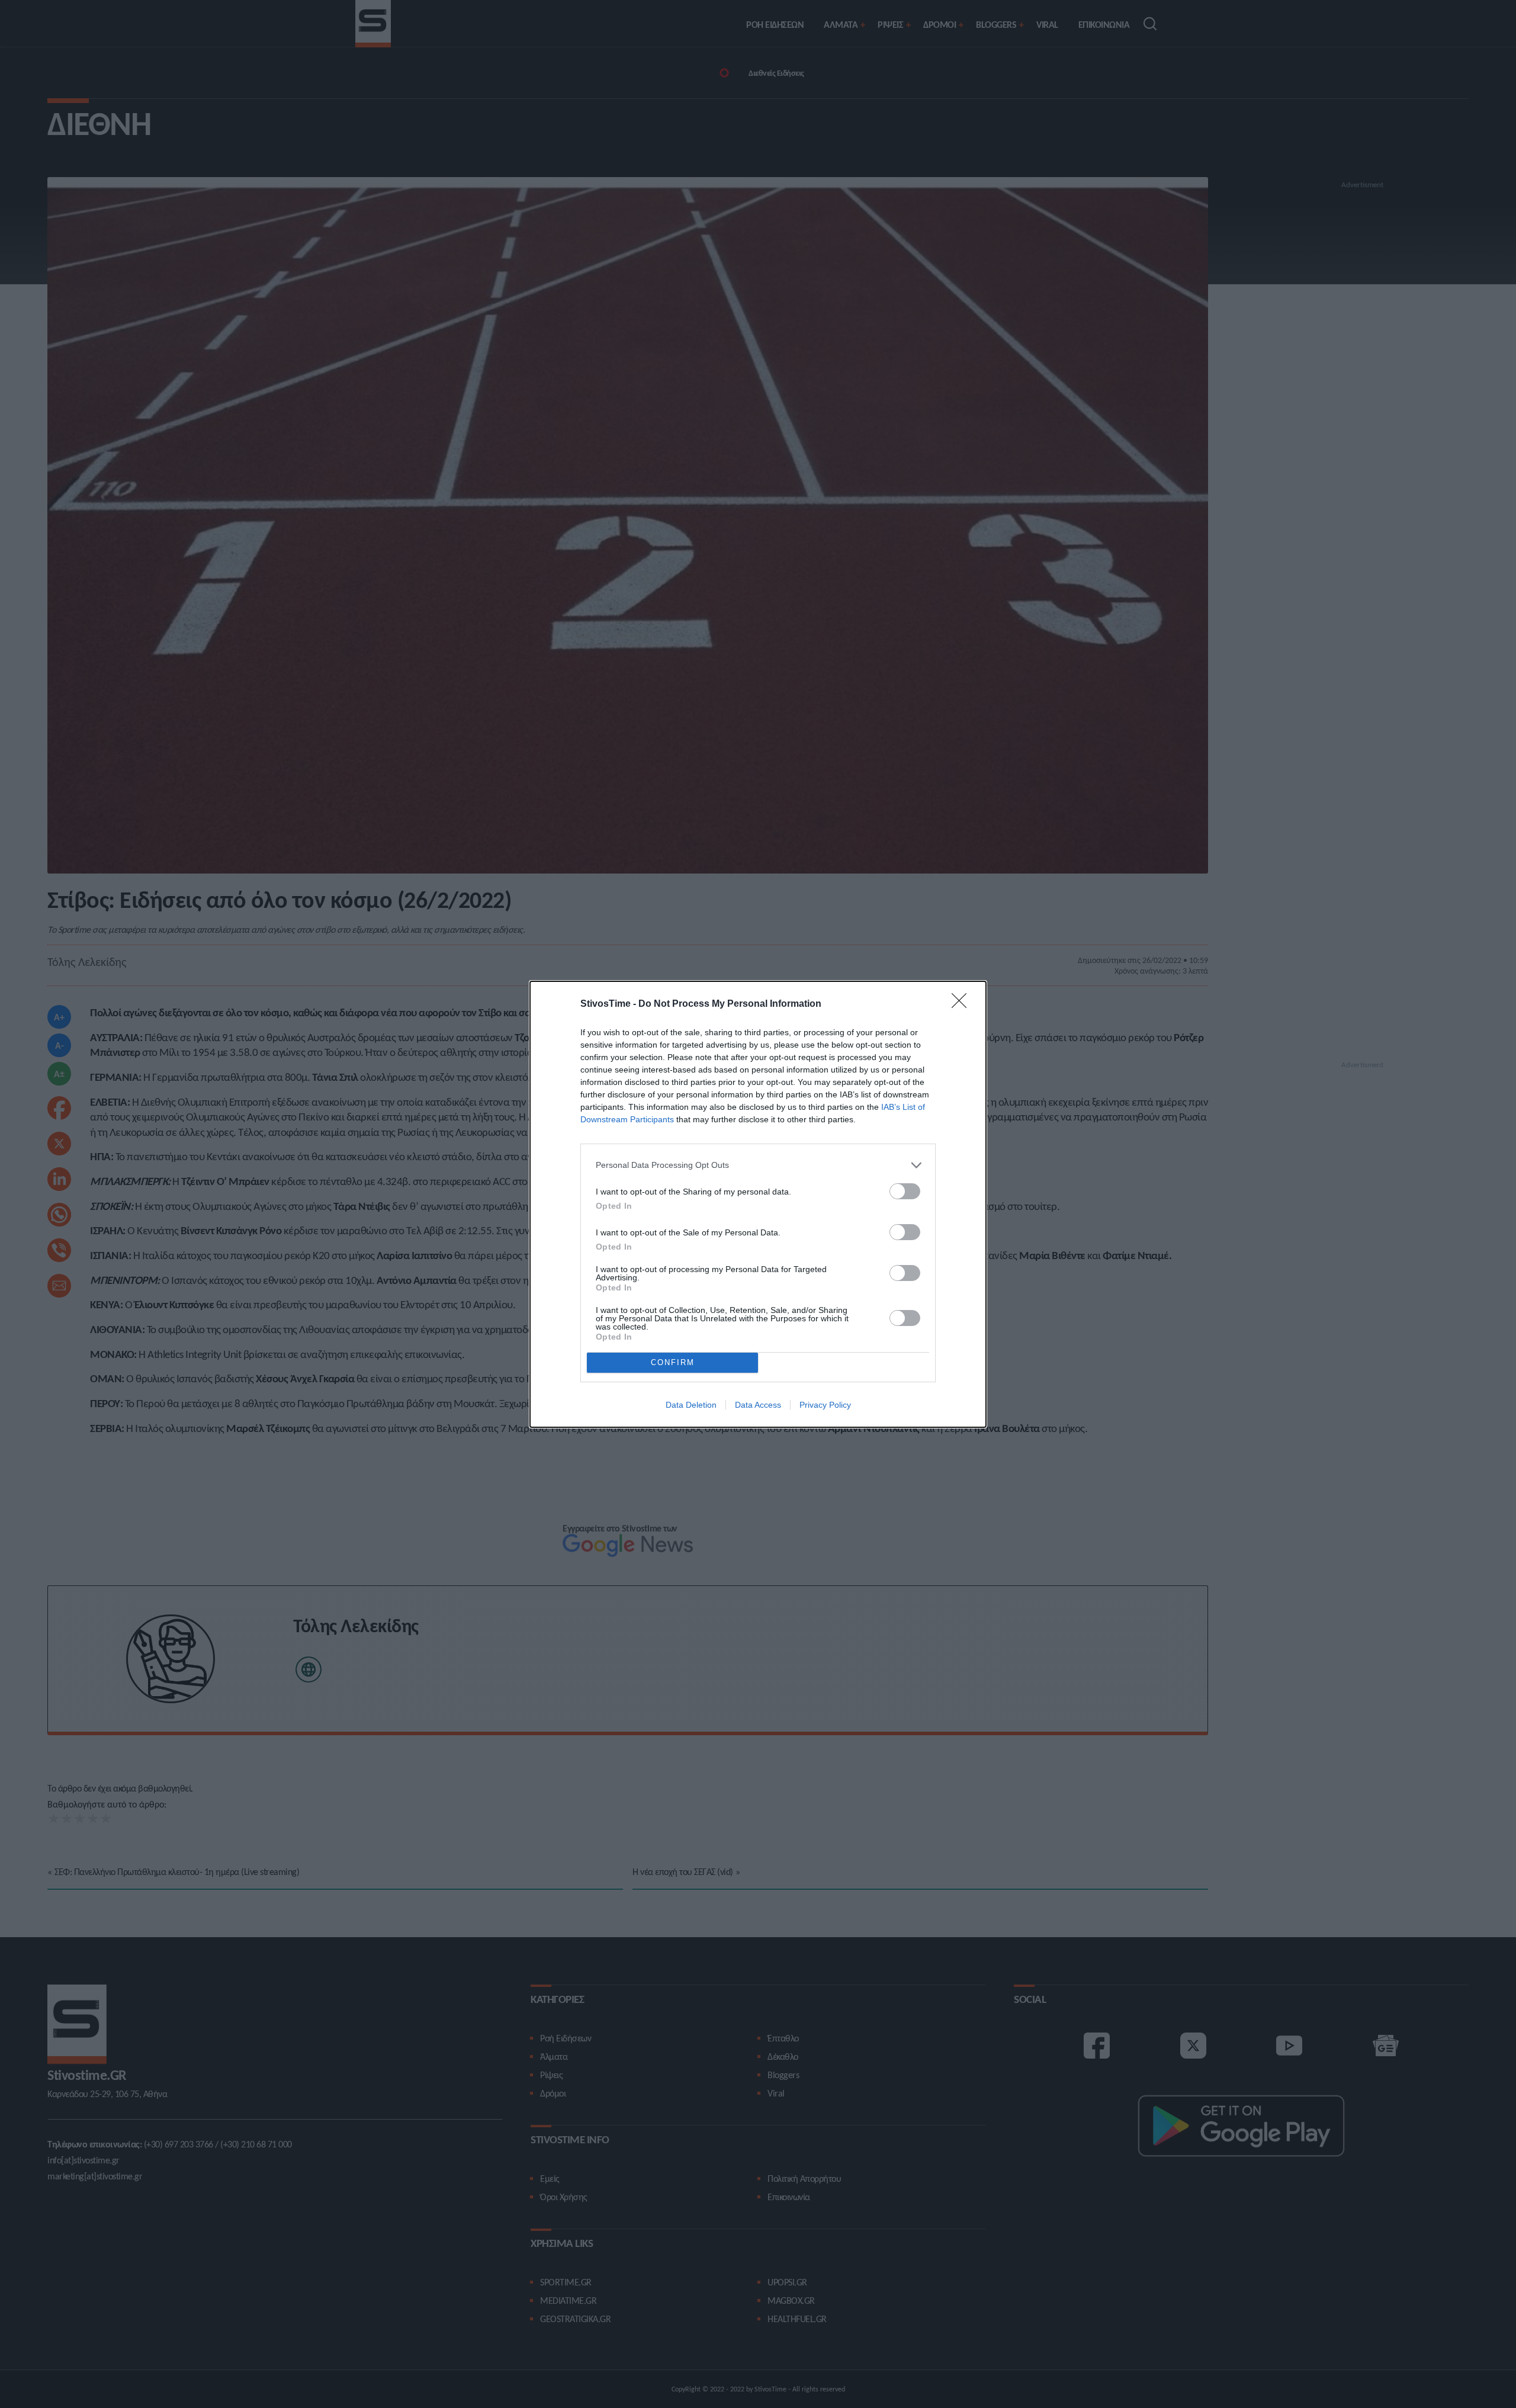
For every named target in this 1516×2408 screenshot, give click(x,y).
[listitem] (758, 1165)
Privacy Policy (825, 1405)
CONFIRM (673, 1362)
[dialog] (758, 1204)
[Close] (963, 1004)
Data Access (758, 1405)
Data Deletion (691, 1405)
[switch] (905, 1191)
